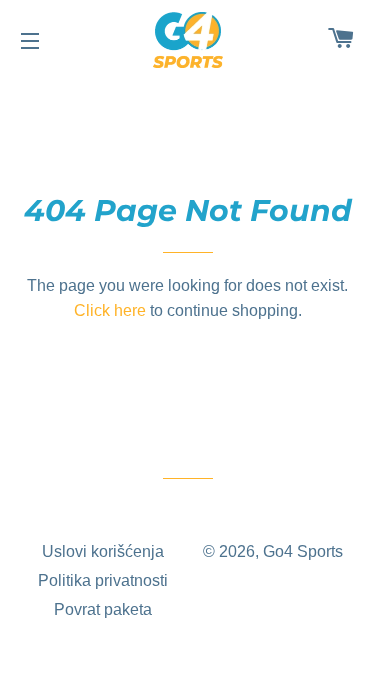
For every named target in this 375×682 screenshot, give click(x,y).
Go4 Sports (303, 551)
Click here (110, 310)
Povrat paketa (103, 609)
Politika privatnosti (103, 580)
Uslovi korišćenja (103, 551)
